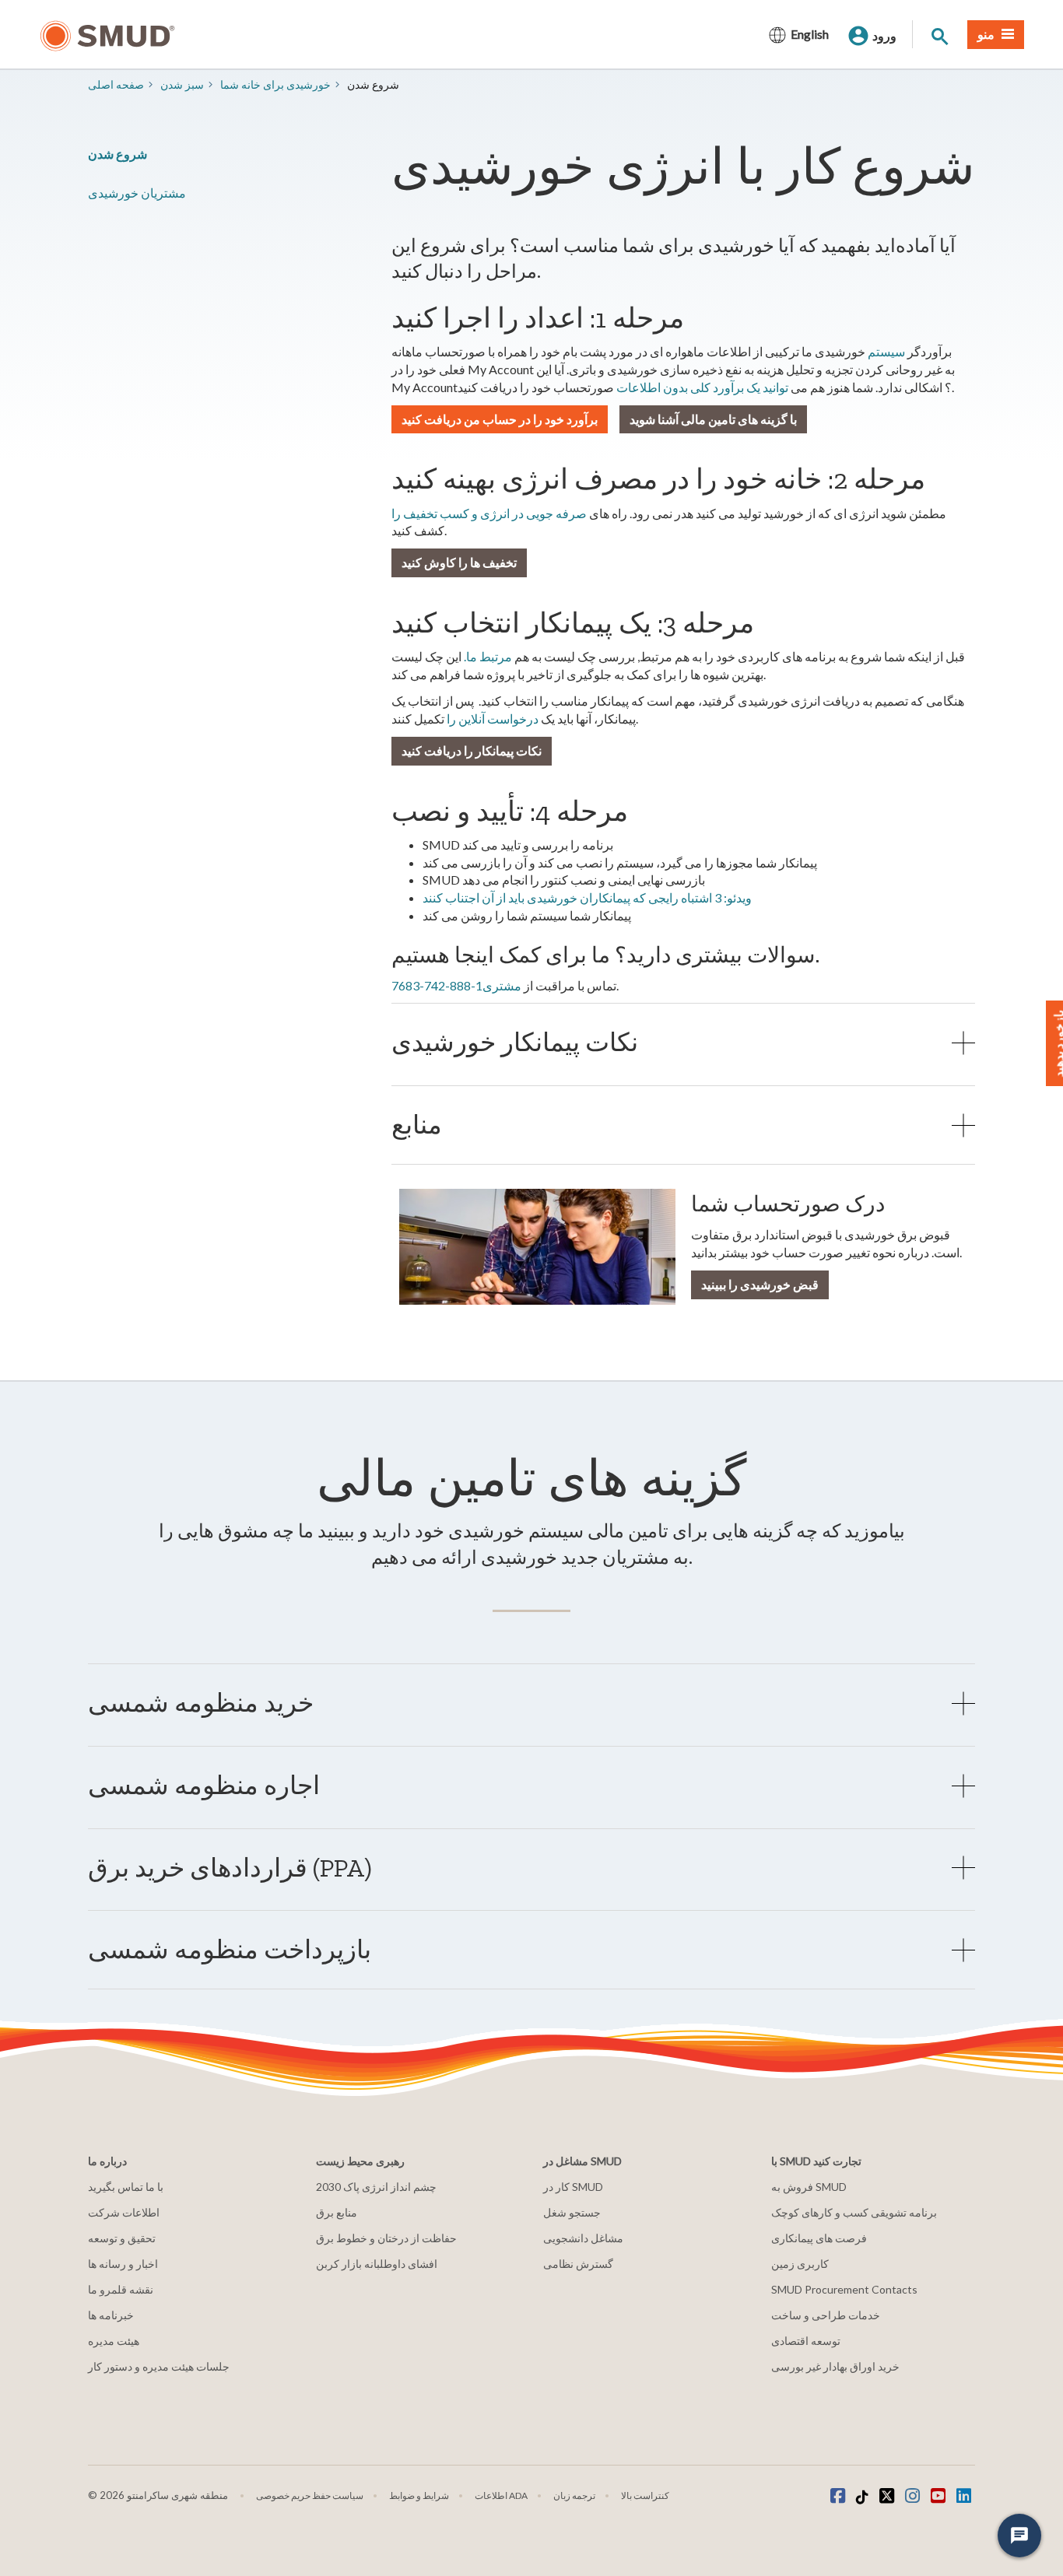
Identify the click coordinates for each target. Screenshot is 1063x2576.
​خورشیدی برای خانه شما (275, 84)
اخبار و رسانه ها (123, 2264)
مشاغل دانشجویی (583, 2238)
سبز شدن (182, 84)
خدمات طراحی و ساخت (826, 2315)
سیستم (886, 351)
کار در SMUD (573, 2187)
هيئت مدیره (114, 2341)
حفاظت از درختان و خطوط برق (386, 2238)
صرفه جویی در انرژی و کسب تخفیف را (489, 513)
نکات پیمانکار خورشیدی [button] (515, 1042)
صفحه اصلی (116, 84)
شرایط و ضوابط (419, 2495)
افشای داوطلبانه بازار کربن (377, 2264)
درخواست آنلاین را (493, 718)
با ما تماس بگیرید (126, 2187)
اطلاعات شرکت (124, 2212)
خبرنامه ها (111, 2315)
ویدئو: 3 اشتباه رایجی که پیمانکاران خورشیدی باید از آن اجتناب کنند (587, 897)
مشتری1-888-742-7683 (456, 985)
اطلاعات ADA (501, 2495)
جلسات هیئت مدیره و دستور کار (159, 2366)
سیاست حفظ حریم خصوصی (310, 2495)
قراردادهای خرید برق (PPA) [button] (230, 1868)
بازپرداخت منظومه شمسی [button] (230, 1949)
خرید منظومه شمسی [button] (201, 1703)
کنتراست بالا (645, 2495)
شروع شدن (118, 154)
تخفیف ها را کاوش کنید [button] (459, 562)
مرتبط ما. (488, 656)
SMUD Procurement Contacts (844, 2289)
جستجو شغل (572, 2212)
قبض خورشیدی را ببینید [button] (760, 1284)
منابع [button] (417, 1125)
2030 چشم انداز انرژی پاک (376, 2187)
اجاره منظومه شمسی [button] (204, 1785)
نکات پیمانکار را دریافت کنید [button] (472, 750)
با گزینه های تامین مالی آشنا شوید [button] (713, 419)
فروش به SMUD (809, 2187)
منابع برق (337, 2212)
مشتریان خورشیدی (137, 193)
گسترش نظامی (578, 2264)
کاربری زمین (800, 2264)
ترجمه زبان (574, 2495)
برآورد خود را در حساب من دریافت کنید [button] (500, 419)
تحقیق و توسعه (122, 2238)
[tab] (683, 1042)
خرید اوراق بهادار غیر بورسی (835, 2366)
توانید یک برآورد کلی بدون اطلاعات (702, 387)
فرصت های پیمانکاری (819, 2238)
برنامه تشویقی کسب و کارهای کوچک (854, 2212)
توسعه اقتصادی (806, 2341)
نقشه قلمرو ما (121, 2289)
